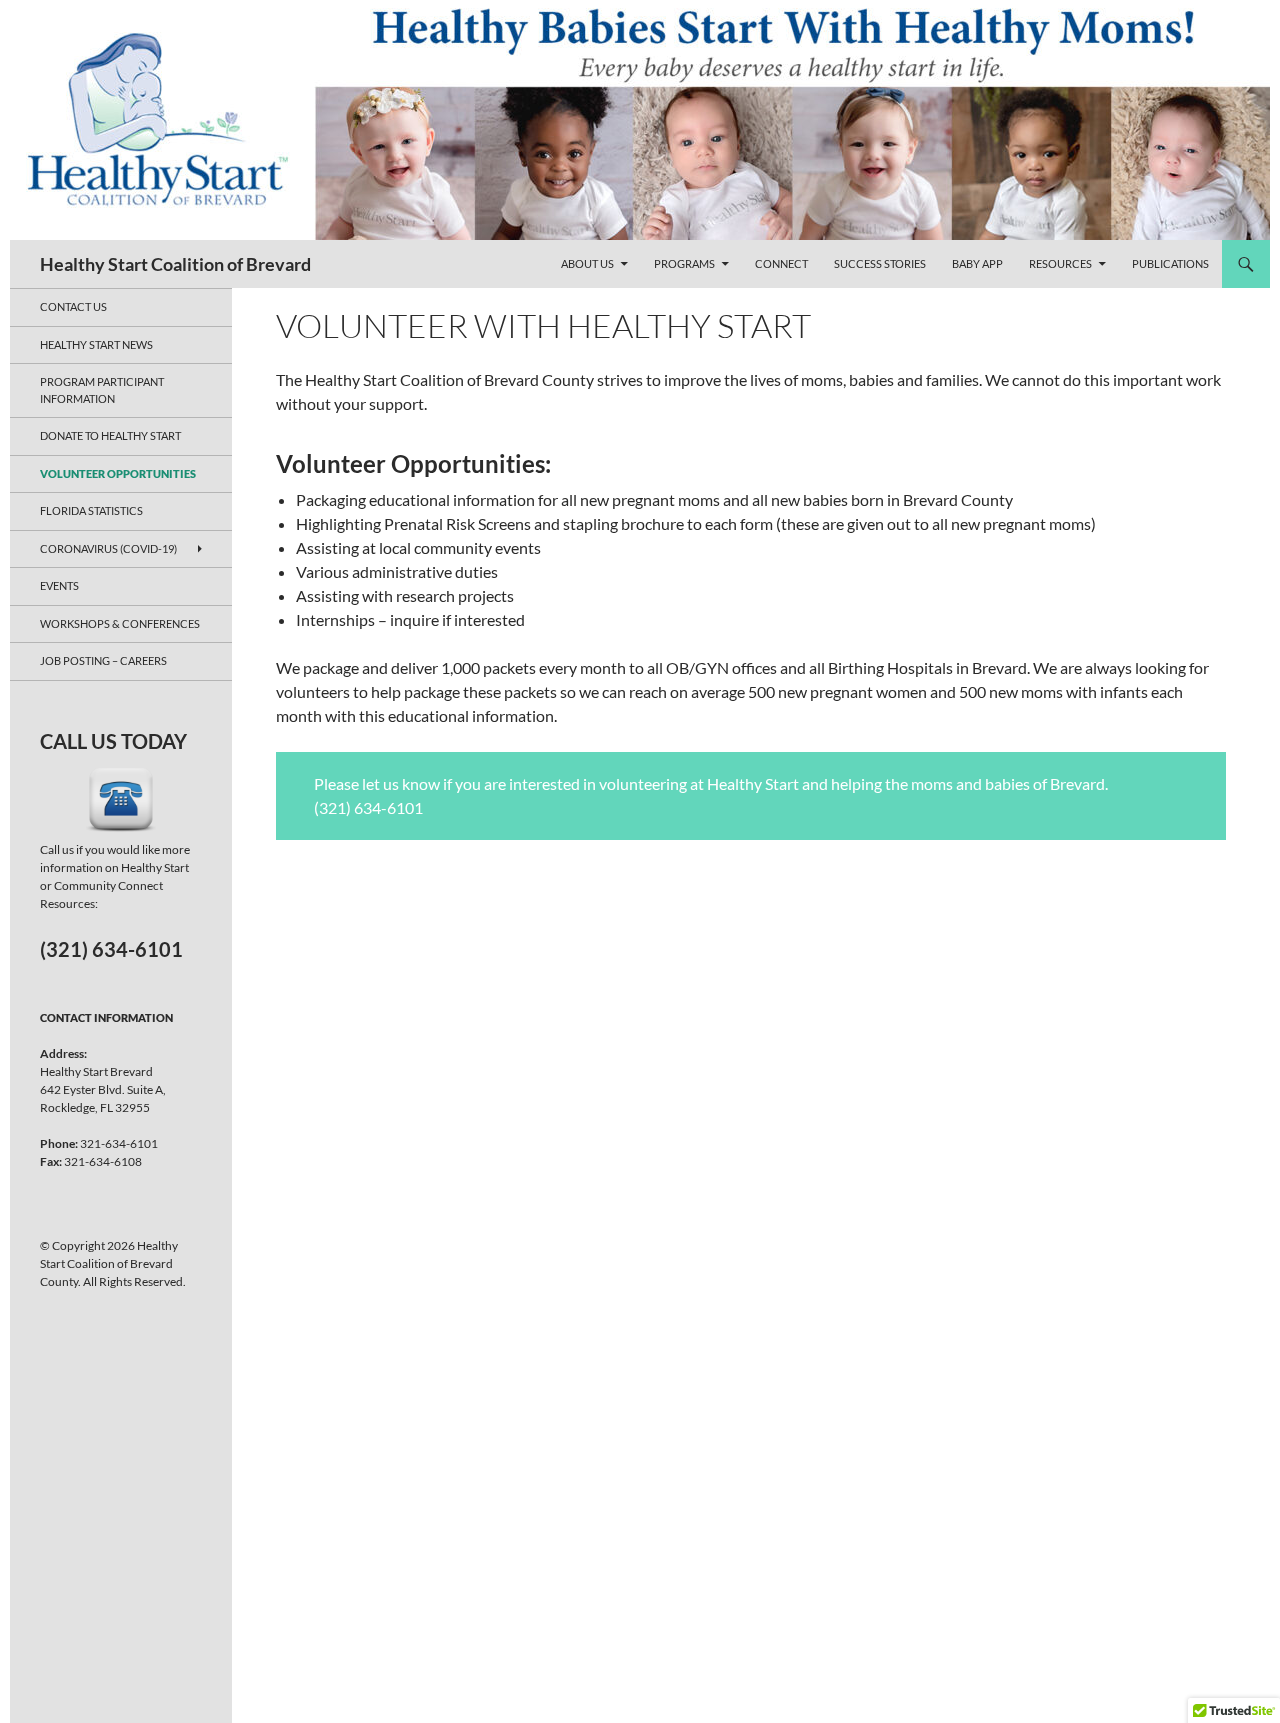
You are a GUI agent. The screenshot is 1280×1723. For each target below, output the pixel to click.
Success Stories (880, 263)
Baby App (977, 263)
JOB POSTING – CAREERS (103, 660)
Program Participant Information (102, 390)
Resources (1060, 263)
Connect (781, 263)
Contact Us (73, 306)
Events (59, 585)
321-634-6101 (119, 1143)
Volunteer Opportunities (118, 473)
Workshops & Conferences (120, 623)
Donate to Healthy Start (110, 435)
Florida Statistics (91, 510)
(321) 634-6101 (111, 949)
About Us (587, 263)
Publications (1170, 263)
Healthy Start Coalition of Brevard (175, 264)
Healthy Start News (96, 344)
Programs (684, 263)
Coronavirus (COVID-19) (108, 548)
